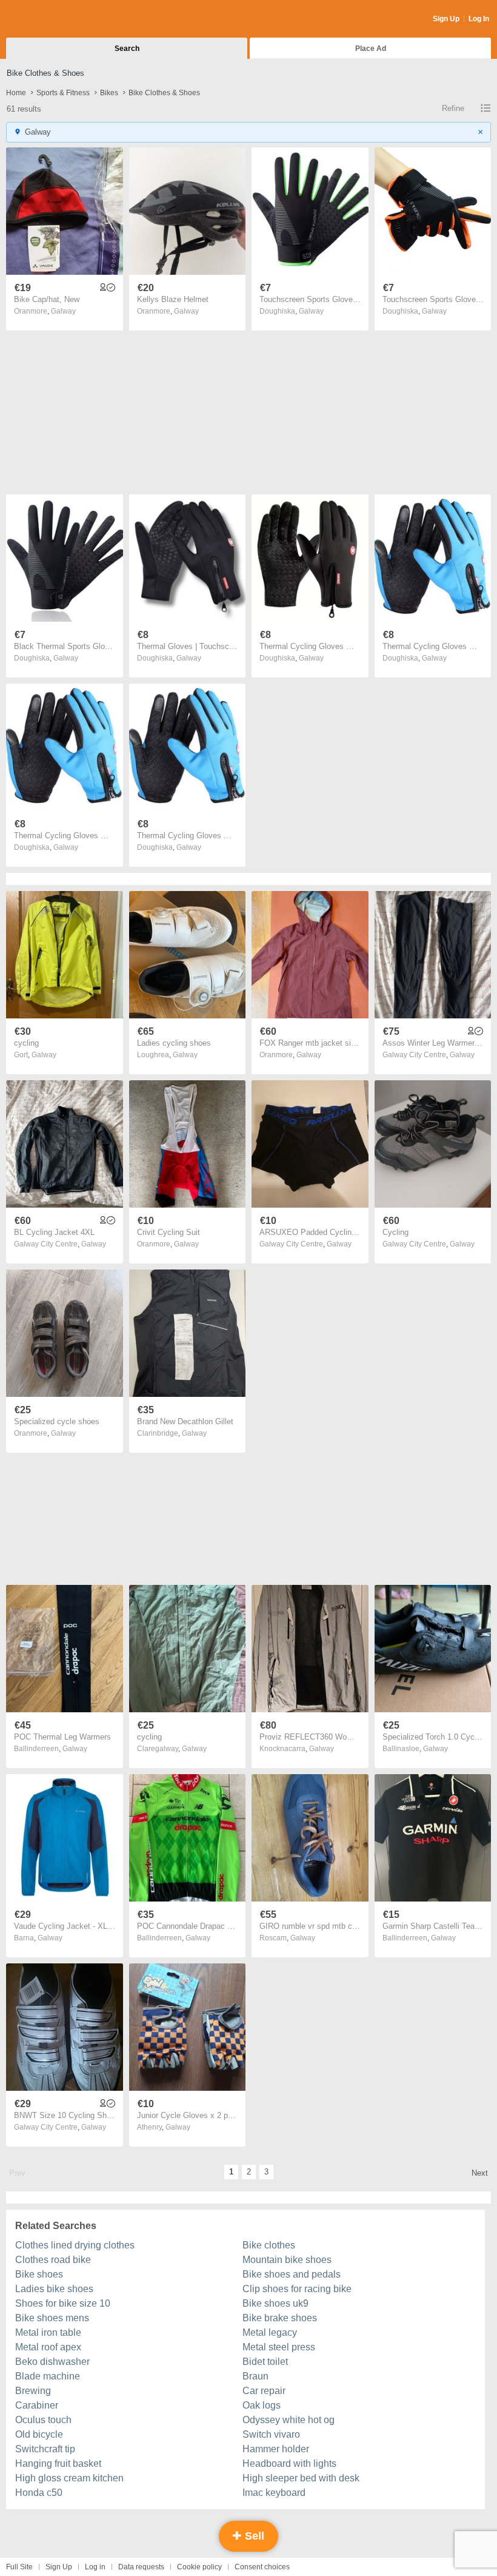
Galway (63, 311)
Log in (95, 2567)
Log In (479, 19)
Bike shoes (39, 2274)
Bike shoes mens (52, 2318)
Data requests (141, 2567)
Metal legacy (270, 2332)
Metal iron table (48, 2332)
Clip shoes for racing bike (297, 2289)
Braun (255, 2376)
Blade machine (48, 2376)
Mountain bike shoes (287, 2260)
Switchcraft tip (45, 2449)
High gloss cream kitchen (69, 2478)
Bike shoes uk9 (275, 2303)
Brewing (33, 2391)
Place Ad (371, 49)
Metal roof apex (48, 2347)
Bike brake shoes (280, 2318)
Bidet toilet (265, 2362)
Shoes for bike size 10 (63, 2303)
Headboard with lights (289, 2463)
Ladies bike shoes (54, 2289)
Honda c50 (39, 2493)
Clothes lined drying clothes (75, 2245)
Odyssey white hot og (289, 2420)
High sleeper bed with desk (301, 2478)
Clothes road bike (53, 2260)
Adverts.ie (54, 19)
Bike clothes (269, 2245)
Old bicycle (39, 2434)
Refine (453, 108)
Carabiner (37, 2405)
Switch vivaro (271, 2434)
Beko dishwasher (52, 2362)
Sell (253, 2536)
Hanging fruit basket (58, 2463)
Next (480, 2173)
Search (127, 49)
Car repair (264, 2391)
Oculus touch (43, 2420)
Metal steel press (279, 2347)
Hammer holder (276, 2449)
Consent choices (262, 2567)
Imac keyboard (274, 2493)
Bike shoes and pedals (292, 2274)
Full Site (19, 2567)
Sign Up (446, 19)
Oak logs (262, 2405)
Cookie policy (199, 2567)
